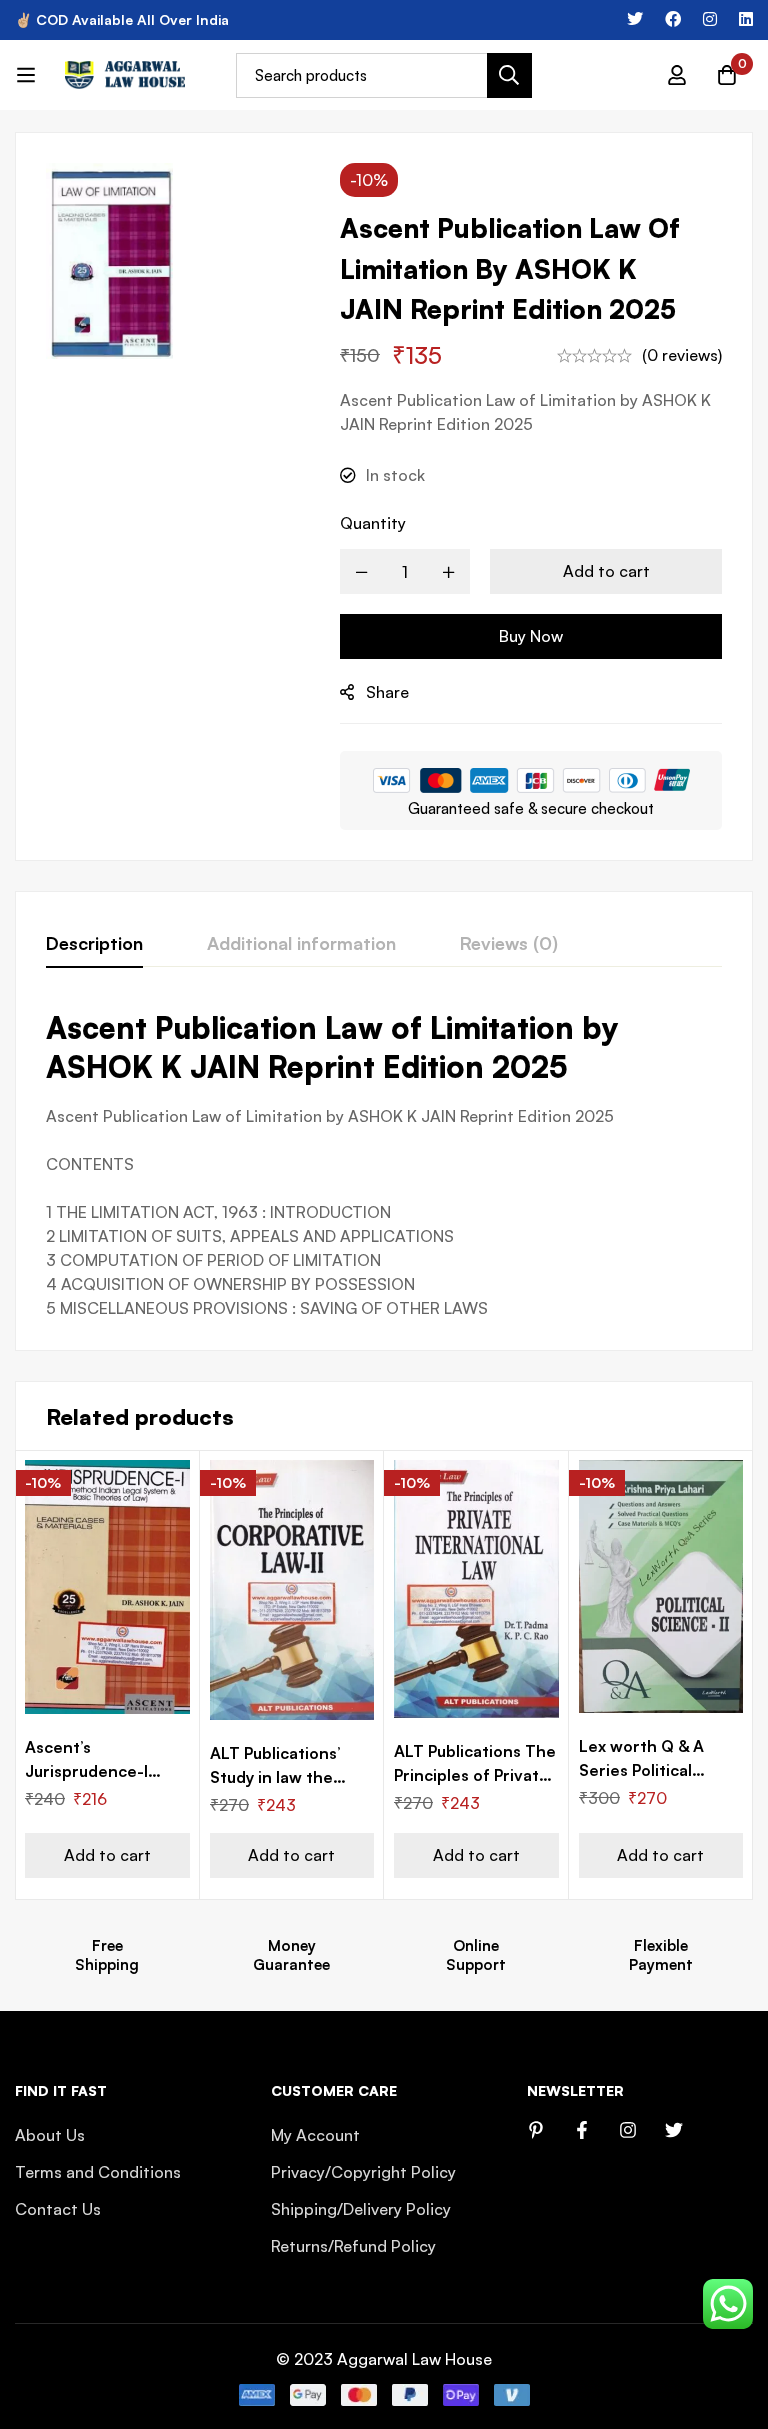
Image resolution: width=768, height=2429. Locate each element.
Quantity (373, 523)
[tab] (94, 944)
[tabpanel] (384, 1164)
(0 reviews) (682, 355)
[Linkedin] (746, 19)
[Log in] (677, 75)
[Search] (509, 75)
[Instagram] (710, 19)
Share (387, 692)
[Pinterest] (536, 2130)
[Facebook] (673, 19)
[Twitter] (635, 19)
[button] (107, 1855)
